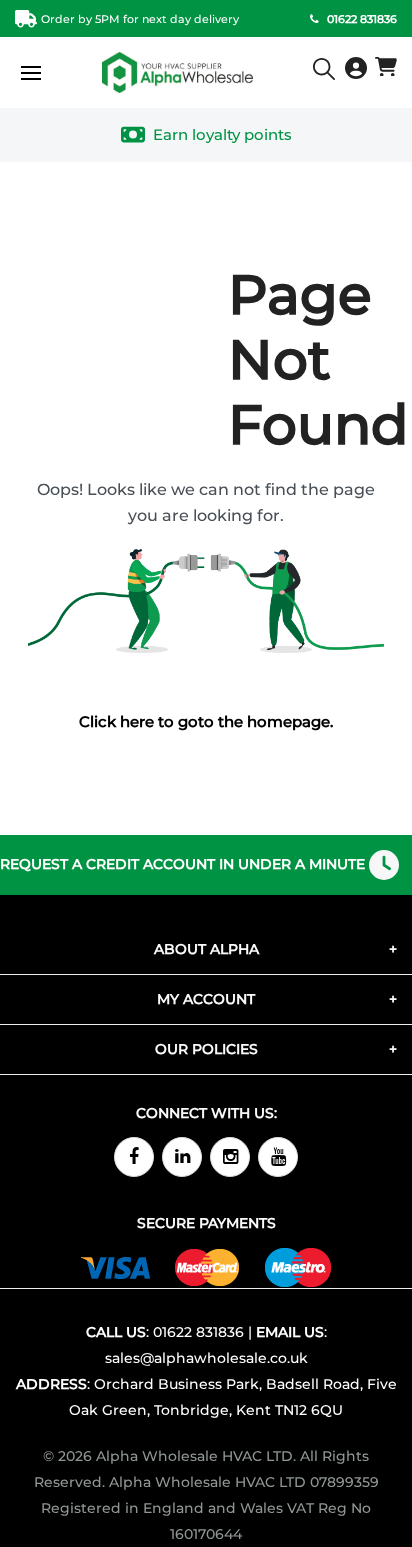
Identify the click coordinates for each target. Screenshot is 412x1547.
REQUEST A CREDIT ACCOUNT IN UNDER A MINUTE (182, 864)
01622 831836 (198, 1332)
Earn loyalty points (222, 134)
